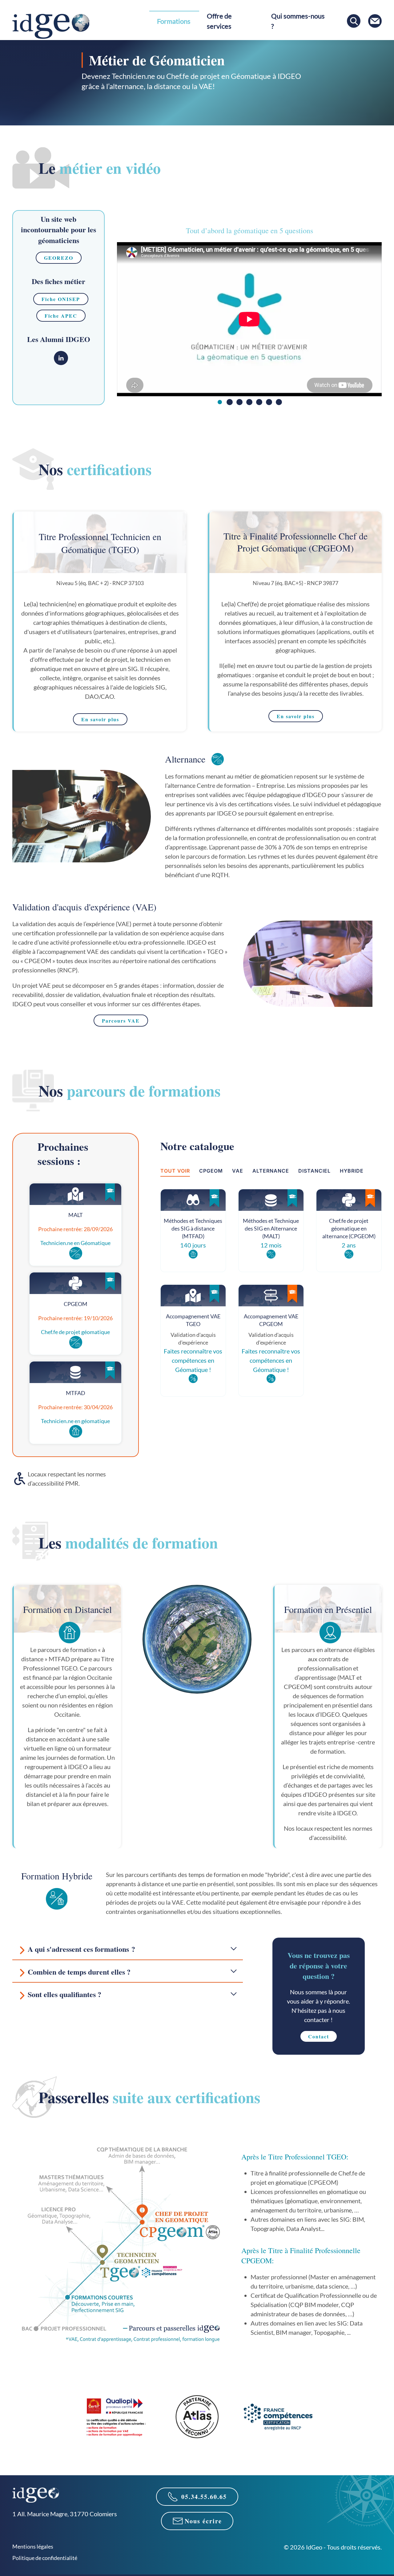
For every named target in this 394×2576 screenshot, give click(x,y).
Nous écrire (203, 2521)
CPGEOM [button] (211, 1171)
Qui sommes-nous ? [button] (298, 21)
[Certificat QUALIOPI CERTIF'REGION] (116, 2416)
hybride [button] (352, 1171)
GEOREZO (59, 258)
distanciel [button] (314, 1171)
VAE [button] (238, 1171)
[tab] (220, 402)
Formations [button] (174, 21)
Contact (319, 2036)
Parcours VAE (121, 1021)
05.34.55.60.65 (204, 2497)
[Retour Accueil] (51, 26)
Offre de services (219, 21)
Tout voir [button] (175, 1171)
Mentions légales (33, 2546)
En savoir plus (100, 719)
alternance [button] (271, 1171)
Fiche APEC (61, 316)
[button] (128, 1948)
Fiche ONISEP (61, 299)
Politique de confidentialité (45, 2558)
